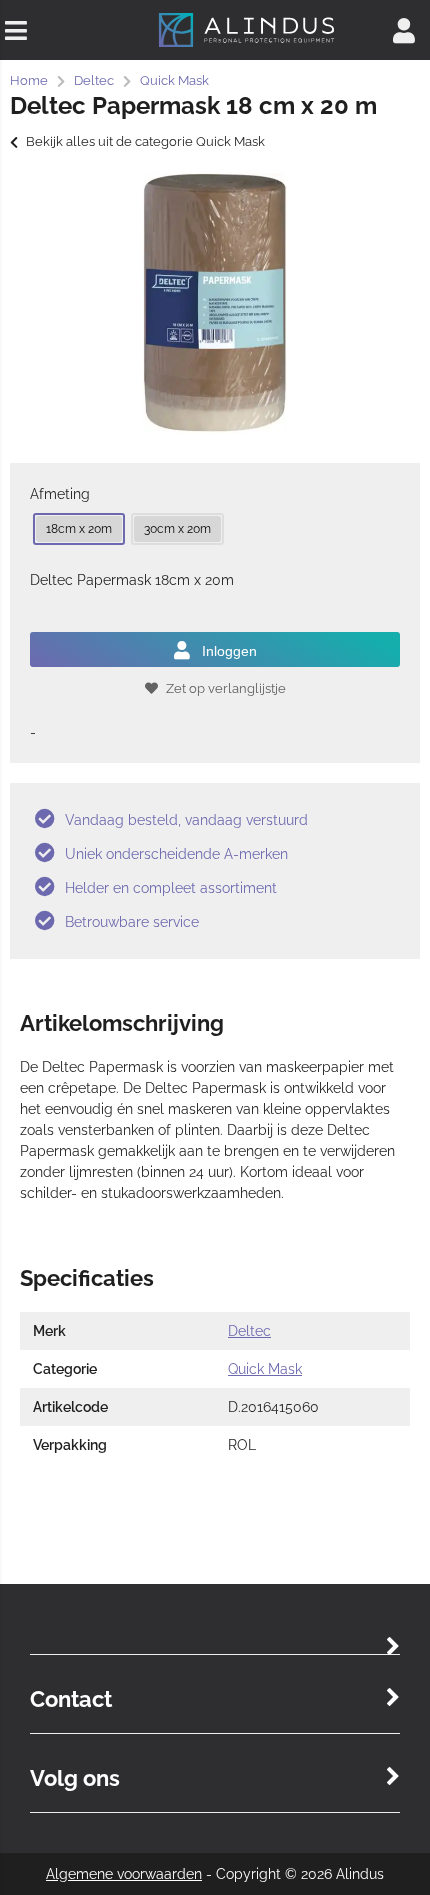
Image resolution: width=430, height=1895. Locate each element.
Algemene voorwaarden (124, 1874)
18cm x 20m (79, 529)
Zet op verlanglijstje (226, 688)
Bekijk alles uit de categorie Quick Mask (145, 141)
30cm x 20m (177, 529)
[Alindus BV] (246, 45)
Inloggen (229, 651)
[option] (215, 303)
